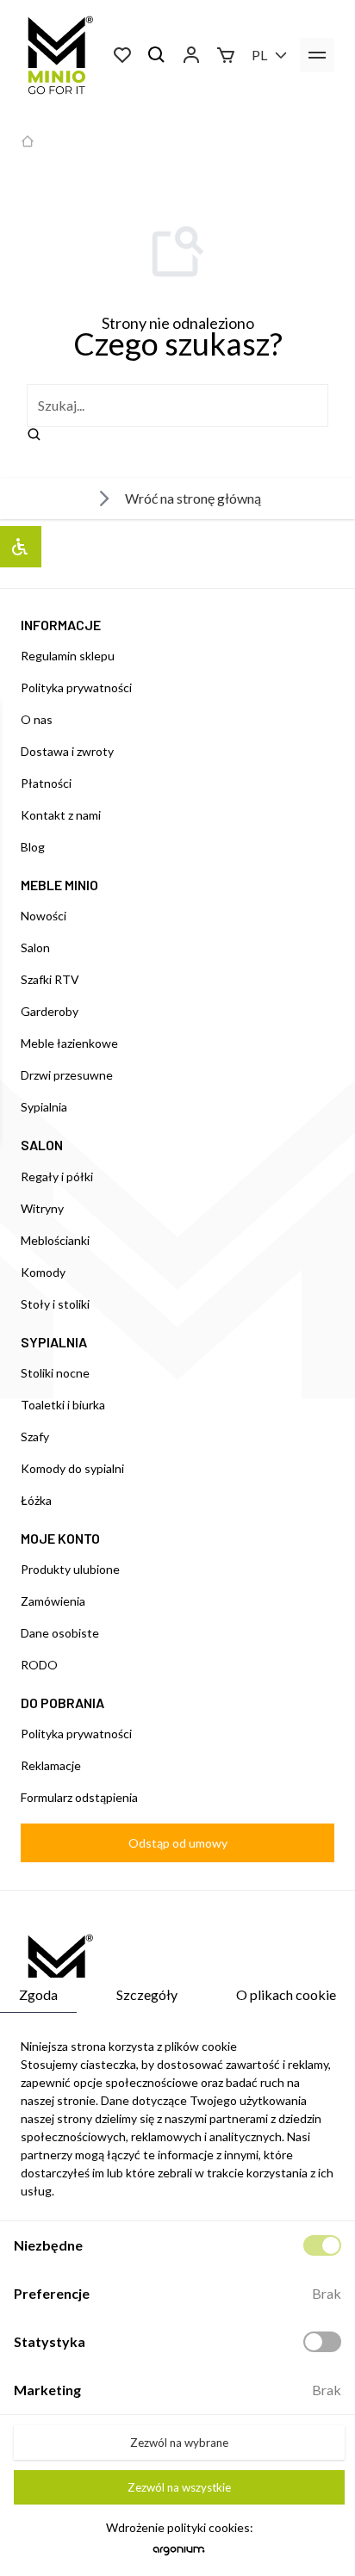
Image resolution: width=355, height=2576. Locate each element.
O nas (37, 719)
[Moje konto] (191, 55)
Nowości (44, 916)
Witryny (42, 1208)
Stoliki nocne (55, 1373)
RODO (39, 1665)
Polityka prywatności (76, 687)
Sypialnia (44, 1107)
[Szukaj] (157, 55)
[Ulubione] (122, 55)
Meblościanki (55, 1240)
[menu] (317, 55)
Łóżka (36, 1500)
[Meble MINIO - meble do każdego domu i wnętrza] (57, 55)
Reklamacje (51, 1765)
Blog (33, 847)
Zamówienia (53, 1601)
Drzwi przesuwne (67, 1075)
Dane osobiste (60, 1633)
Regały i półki (57, 1177)
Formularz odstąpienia (79, 1797)
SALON (42, 1145)
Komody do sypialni (72, 1468)
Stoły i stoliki (55, 1304)
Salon (35, 947)
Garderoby (50, 1011)
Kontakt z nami (61, 815)
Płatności (46, 783)
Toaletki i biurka (63, 1405)
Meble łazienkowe (69, 1043)
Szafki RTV (50, 979)
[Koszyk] (226, 55)
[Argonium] (179, 2555)
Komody (43, 1272)
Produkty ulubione (70, 1569)
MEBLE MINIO (59, 885)
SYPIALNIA (54, 1342)
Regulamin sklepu (68, 656)
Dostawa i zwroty (67, 751)
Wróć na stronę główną (193, 498)
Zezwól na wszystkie (179, 2487)
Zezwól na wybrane (179, 2443)
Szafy (35, 1437)
